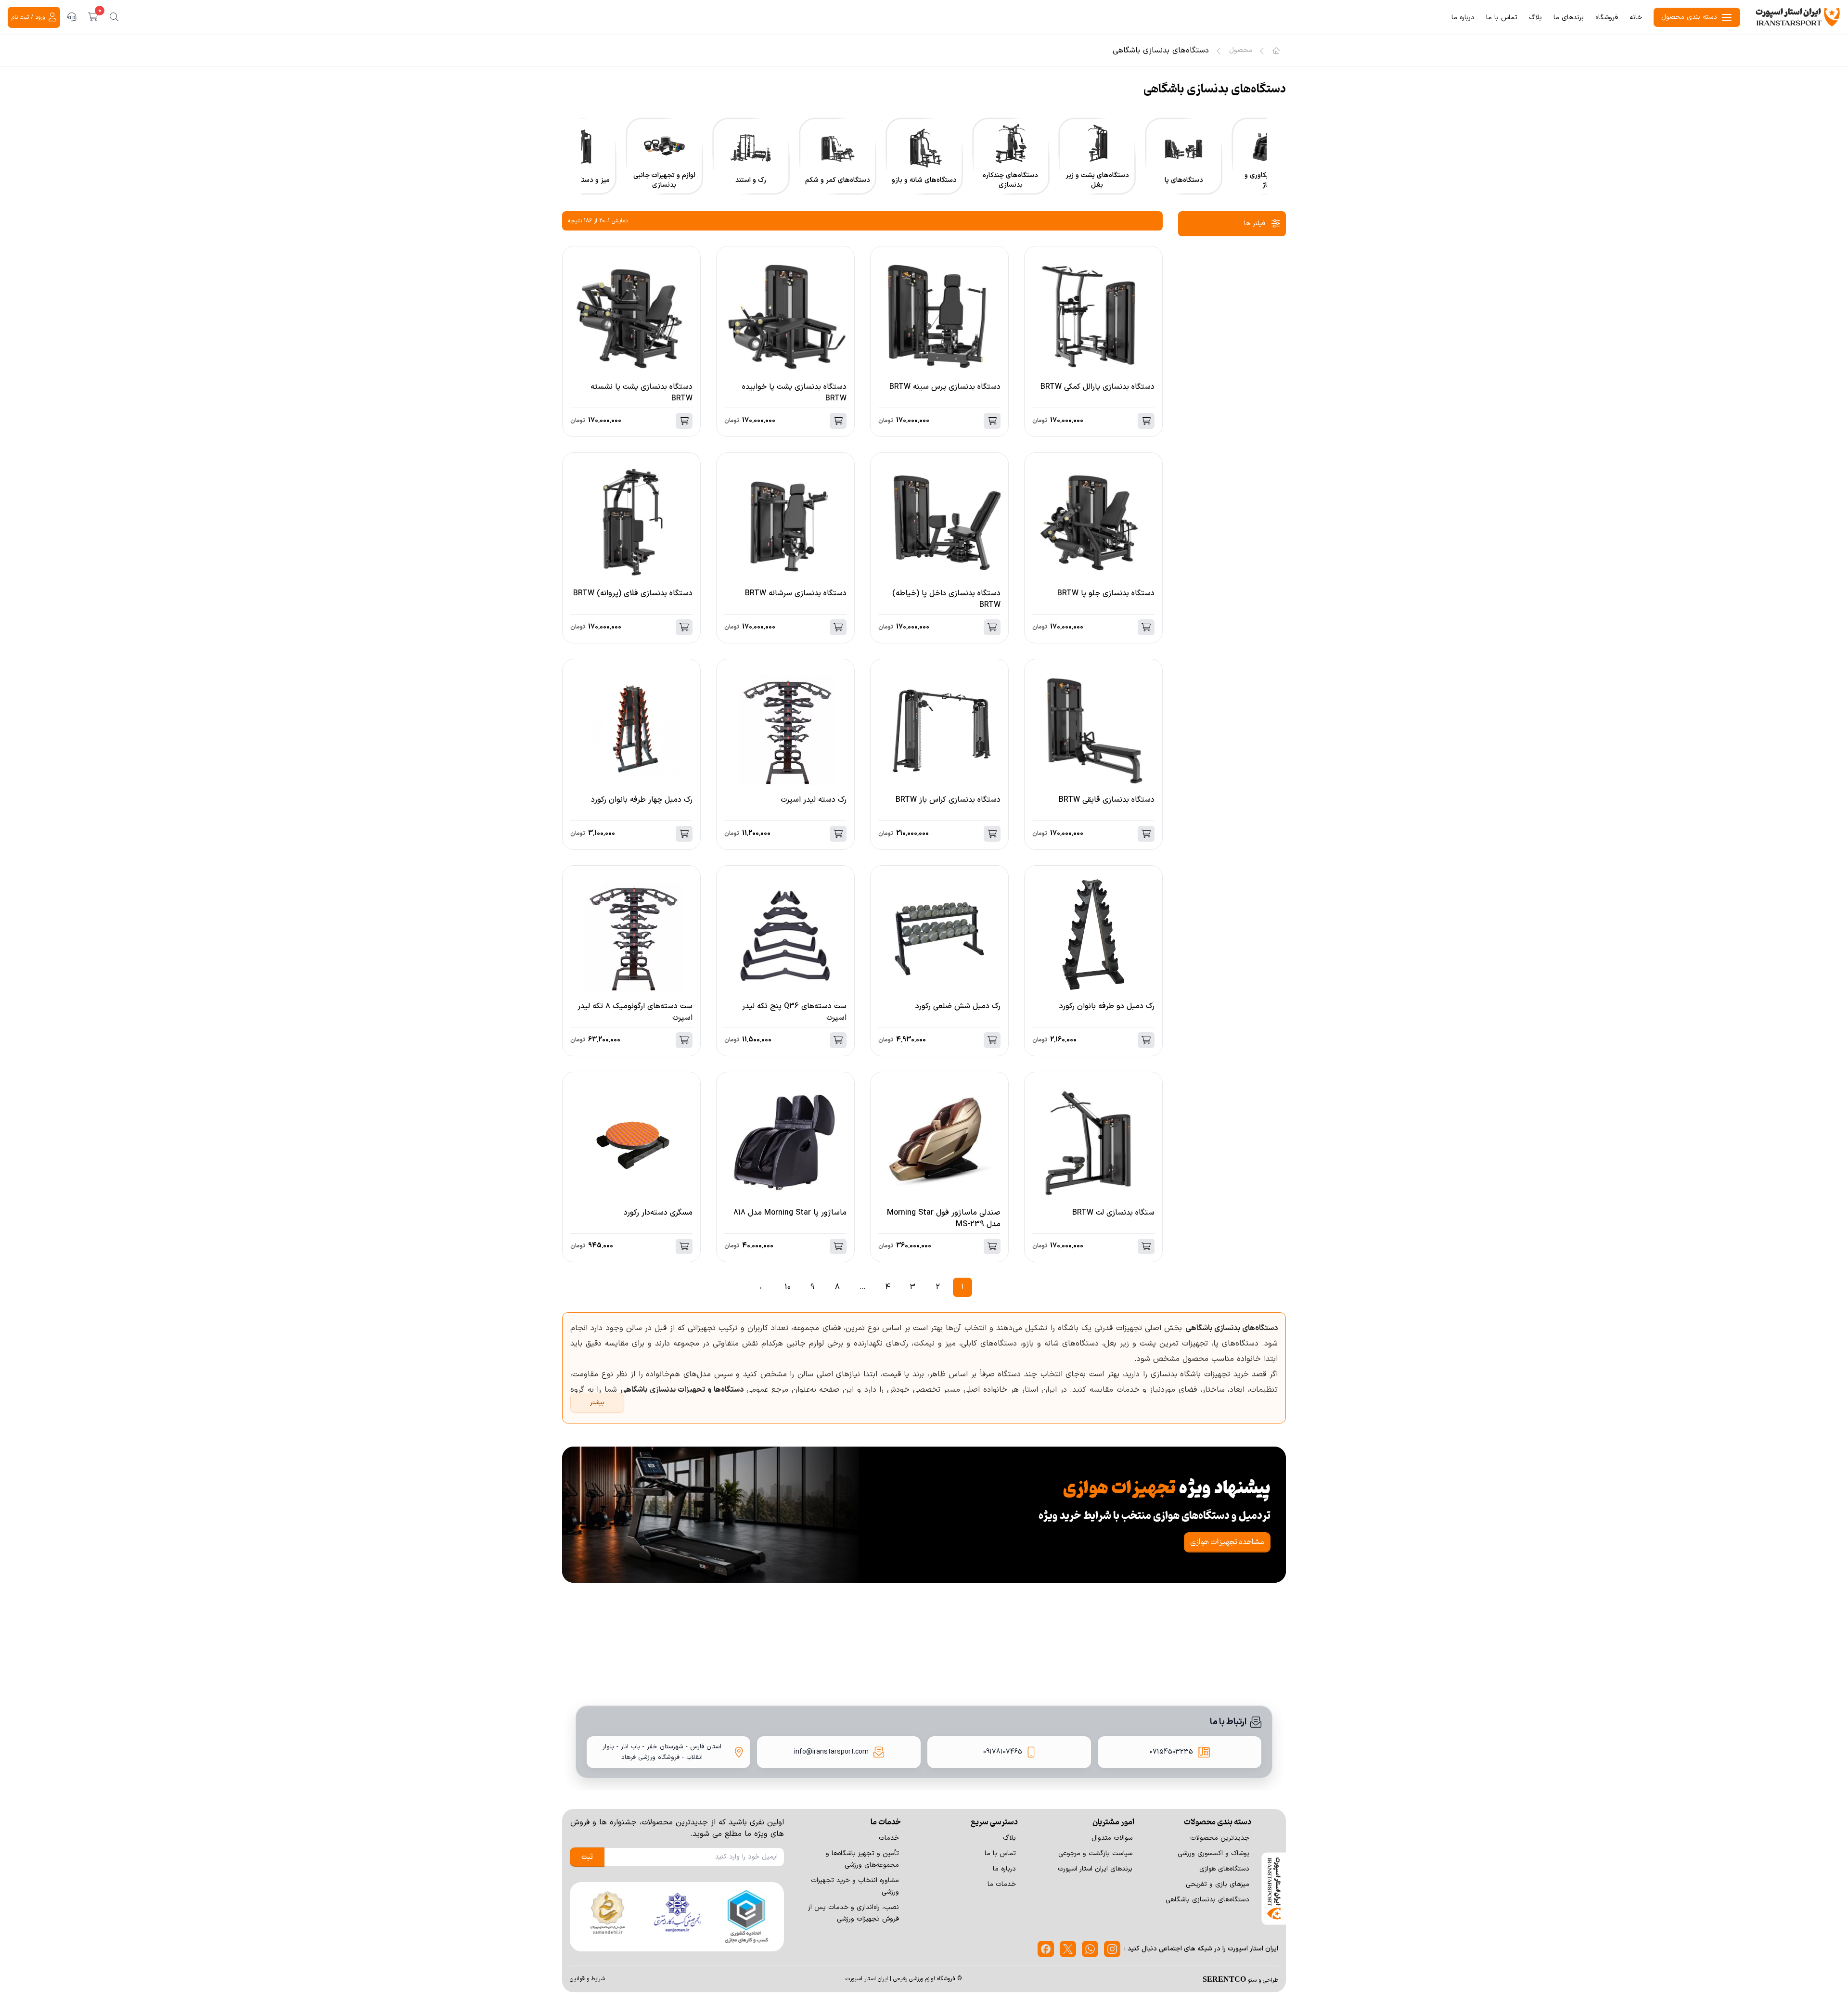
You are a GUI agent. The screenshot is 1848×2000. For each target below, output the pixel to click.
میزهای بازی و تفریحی (1218, 1884)
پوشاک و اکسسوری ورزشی (1213, 1853)
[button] (1276, 169)
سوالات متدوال (1112, 1838)
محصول (1241, 51)
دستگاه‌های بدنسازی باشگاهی (1207, 1900)
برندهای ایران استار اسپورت (1095, 1869)
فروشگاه (1607, 18)
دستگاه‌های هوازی (1224, 1869)
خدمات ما (1002, 1884)
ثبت (587, 1857)
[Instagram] (1112, 1949)
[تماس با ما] (72, 17)
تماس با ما (1502, 18)
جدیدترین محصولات (1220, 1838)
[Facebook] (1046, 1949)
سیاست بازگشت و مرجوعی (1095, 1853)
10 (788, 1287)
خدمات (889, 1838)
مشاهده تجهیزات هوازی (1227, 1542)
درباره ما (1463, 18)
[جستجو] (114, 17)
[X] (1068, 1949)
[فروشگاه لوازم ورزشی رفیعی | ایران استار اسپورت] (1798, 17)
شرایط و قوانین (587, 1979)
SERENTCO (1224, 1979)
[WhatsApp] (1090, 1949)
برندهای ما (1569, 18)
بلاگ (1535, 18)
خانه (1636, 18)
